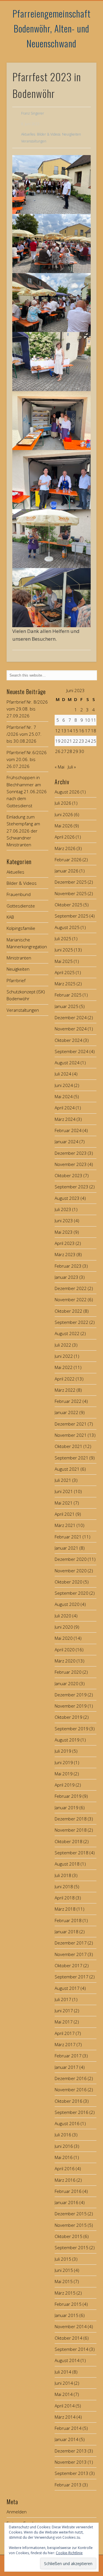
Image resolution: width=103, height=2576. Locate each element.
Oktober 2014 (69, 2338)
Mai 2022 (64, 1367)
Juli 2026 (63, 803)
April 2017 (65, 2033)
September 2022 (72, 1322)
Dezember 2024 (71, 1017)
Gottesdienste (21, 906)
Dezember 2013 (71, 2451)
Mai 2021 (64, 1503)
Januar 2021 (67, 1548)
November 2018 (71, 1830)
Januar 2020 (67, 1683)
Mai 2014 (64, 2394)
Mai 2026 (64, 826)
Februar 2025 (68, 995)
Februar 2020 (68, 1672)
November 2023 (71, 1164)
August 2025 (67, 927)
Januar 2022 (67, 1412)
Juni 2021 (64, 1491)
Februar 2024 (68, 1130)
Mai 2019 (64, 1774)
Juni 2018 (64, 1886)
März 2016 (65, 2180)
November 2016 (71, 2090)
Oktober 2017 (69, 1965)
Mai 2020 (64, 1638)
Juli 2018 (63, 1875)
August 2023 (67, 1198)
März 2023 (65, 1254)
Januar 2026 (67, 871)
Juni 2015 (64, 2270)
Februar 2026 (68, 860)
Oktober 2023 (69, 1175)
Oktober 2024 (69, 1040)
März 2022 (65, 1390)
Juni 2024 (64, 1085)
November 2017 (71, 1954)
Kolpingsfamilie (21, 928)
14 (70, 731)
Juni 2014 (64, 2383)
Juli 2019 (63, 1751)
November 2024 (71, 1029)
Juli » (72, 767)
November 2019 (71, 1706)
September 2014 (72, 2349)
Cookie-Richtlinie (69, 2553)
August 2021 (67, 1469)
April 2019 (65, 1785)
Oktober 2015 (69, 2236)
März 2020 (65, 1661)
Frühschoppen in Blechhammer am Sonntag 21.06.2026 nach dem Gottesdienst (27, 791)
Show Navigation (83, 51)
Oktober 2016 (69, 2101)
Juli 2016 (63, 2135)
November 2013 (71, 2462)
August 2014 (67, 2360)
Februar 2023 (68, 1266)
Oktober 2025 (69, 905)
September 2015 (72, 2247)
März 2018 (65, 1909)
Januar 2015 (67, 2315)
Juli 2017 (63, 1999)
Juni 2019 (64, 1762)
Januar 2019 (67, 1808)
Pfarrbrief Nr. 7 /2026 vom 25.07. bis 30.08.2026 (24, 734)
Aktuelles (28, 134)
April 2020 (65, 1650)
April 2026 (65, 837)
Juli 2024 (63, 1074)
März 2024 (65, 1119)
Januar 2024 (67, 1142)
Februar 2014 (68, 2428)
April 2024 (65, 1108)
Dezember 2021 (71, 1424)
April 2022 (65, 1379)
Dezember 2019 (71, 1695)
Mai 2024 (64, 1096)
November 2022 (71, 1299)
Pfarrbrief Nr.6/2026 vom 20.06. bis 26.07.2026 (27, 759)
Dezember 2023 (71, 1153)
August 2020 (67, 1604)
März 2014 (65, 2417)
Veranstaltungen (34, 141)
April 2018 (65, 1898)
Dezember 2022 (71, 1288)
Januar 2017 (67, 2067)
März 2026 (65, 848)
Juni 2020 (64, 1627)
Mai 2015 (64, 2281)
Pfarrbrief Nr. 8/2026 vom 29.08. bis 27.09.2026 (27, 709)
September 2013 (72, 2473)
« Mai (60, 767)
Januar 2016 (67, 2202)
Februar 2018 (68, 1920)
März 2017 (65, 2044)
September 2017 (72, 1977)
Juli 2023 (63, 1209)
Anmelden (17, 2512)
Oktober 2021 (69, 1446)
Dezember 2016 (71, 2078)
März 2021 (65, 1525)
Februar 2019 (68, 1796)
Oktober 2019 (69, 1717)
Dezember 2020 (71, 1559)
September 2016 (72, 2112)
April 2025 (65, 972)
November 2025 (71, 893)
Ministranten (19, 958)
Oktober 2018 (69, 1841)
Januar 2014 (67, 2439)
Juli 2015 (63, 2259)
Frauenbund (19, 894)
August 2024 (67, 1063)
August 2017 (67, 1988)
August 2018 (67, 1864)
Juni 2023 (64, 1221)
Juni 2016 (64, 2146)
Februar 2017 (68, 2056)
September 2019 (72, 1729)
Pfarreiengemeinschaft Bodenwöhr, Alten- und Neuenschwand (52, 28)
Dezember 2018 (71, 1819)
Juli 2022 (63, 1345)
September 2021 (72, 1458)
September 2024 (72, 1051)
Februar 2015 (68, 2304)
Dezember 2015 (71, 2214)
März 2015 (65, 2293)
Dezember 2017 (71, 1943)
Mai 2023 (64, 1232)
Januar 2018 (67, 1932)
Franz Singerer (33, 113)
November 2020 (71, 1571)
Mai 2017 (64, 2022)
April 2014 (65, 2406)
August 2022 (67, 1333)
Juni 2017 (64, 2011)
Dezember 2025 (71, 882)
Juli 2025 (63, 939)
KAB (10, 917)
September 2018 (72, 1853)
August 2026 (67, 792)
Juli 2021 (63, 1480)
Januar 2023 (67, 1277)
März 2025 (65, 984)
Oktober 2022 (69, 1311)
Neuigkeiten (72, 134)
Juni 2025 (64, 950)
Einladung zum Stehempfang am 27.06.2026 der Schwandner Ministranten (23, 831)
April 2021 (65, 1514)
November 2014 (71, 2326)
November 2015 (71, 2225)
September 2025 (72, 916)
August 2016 (67, 2123)
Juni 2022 (64, 1356)
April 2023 (65, 1243)
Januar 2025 (67, 1006)
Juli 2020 (63, 1616)
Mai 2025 (64, 961)
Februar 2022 (68, 1401)
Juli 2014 (63, 2372)
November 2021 (71, 1435)
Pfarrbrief (16, 980)
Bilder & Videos (49, 134)
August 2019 (67, 1740)
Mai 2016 (64, 2157)
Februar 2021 (68, 1537)
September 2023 (72, 1187)
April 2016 (65, 2168)
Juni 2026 (64, 814)
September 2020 (72, 1593)
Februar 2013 (68, 2485)
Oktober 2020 (69, 1582)
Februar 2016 (68, 2191)
